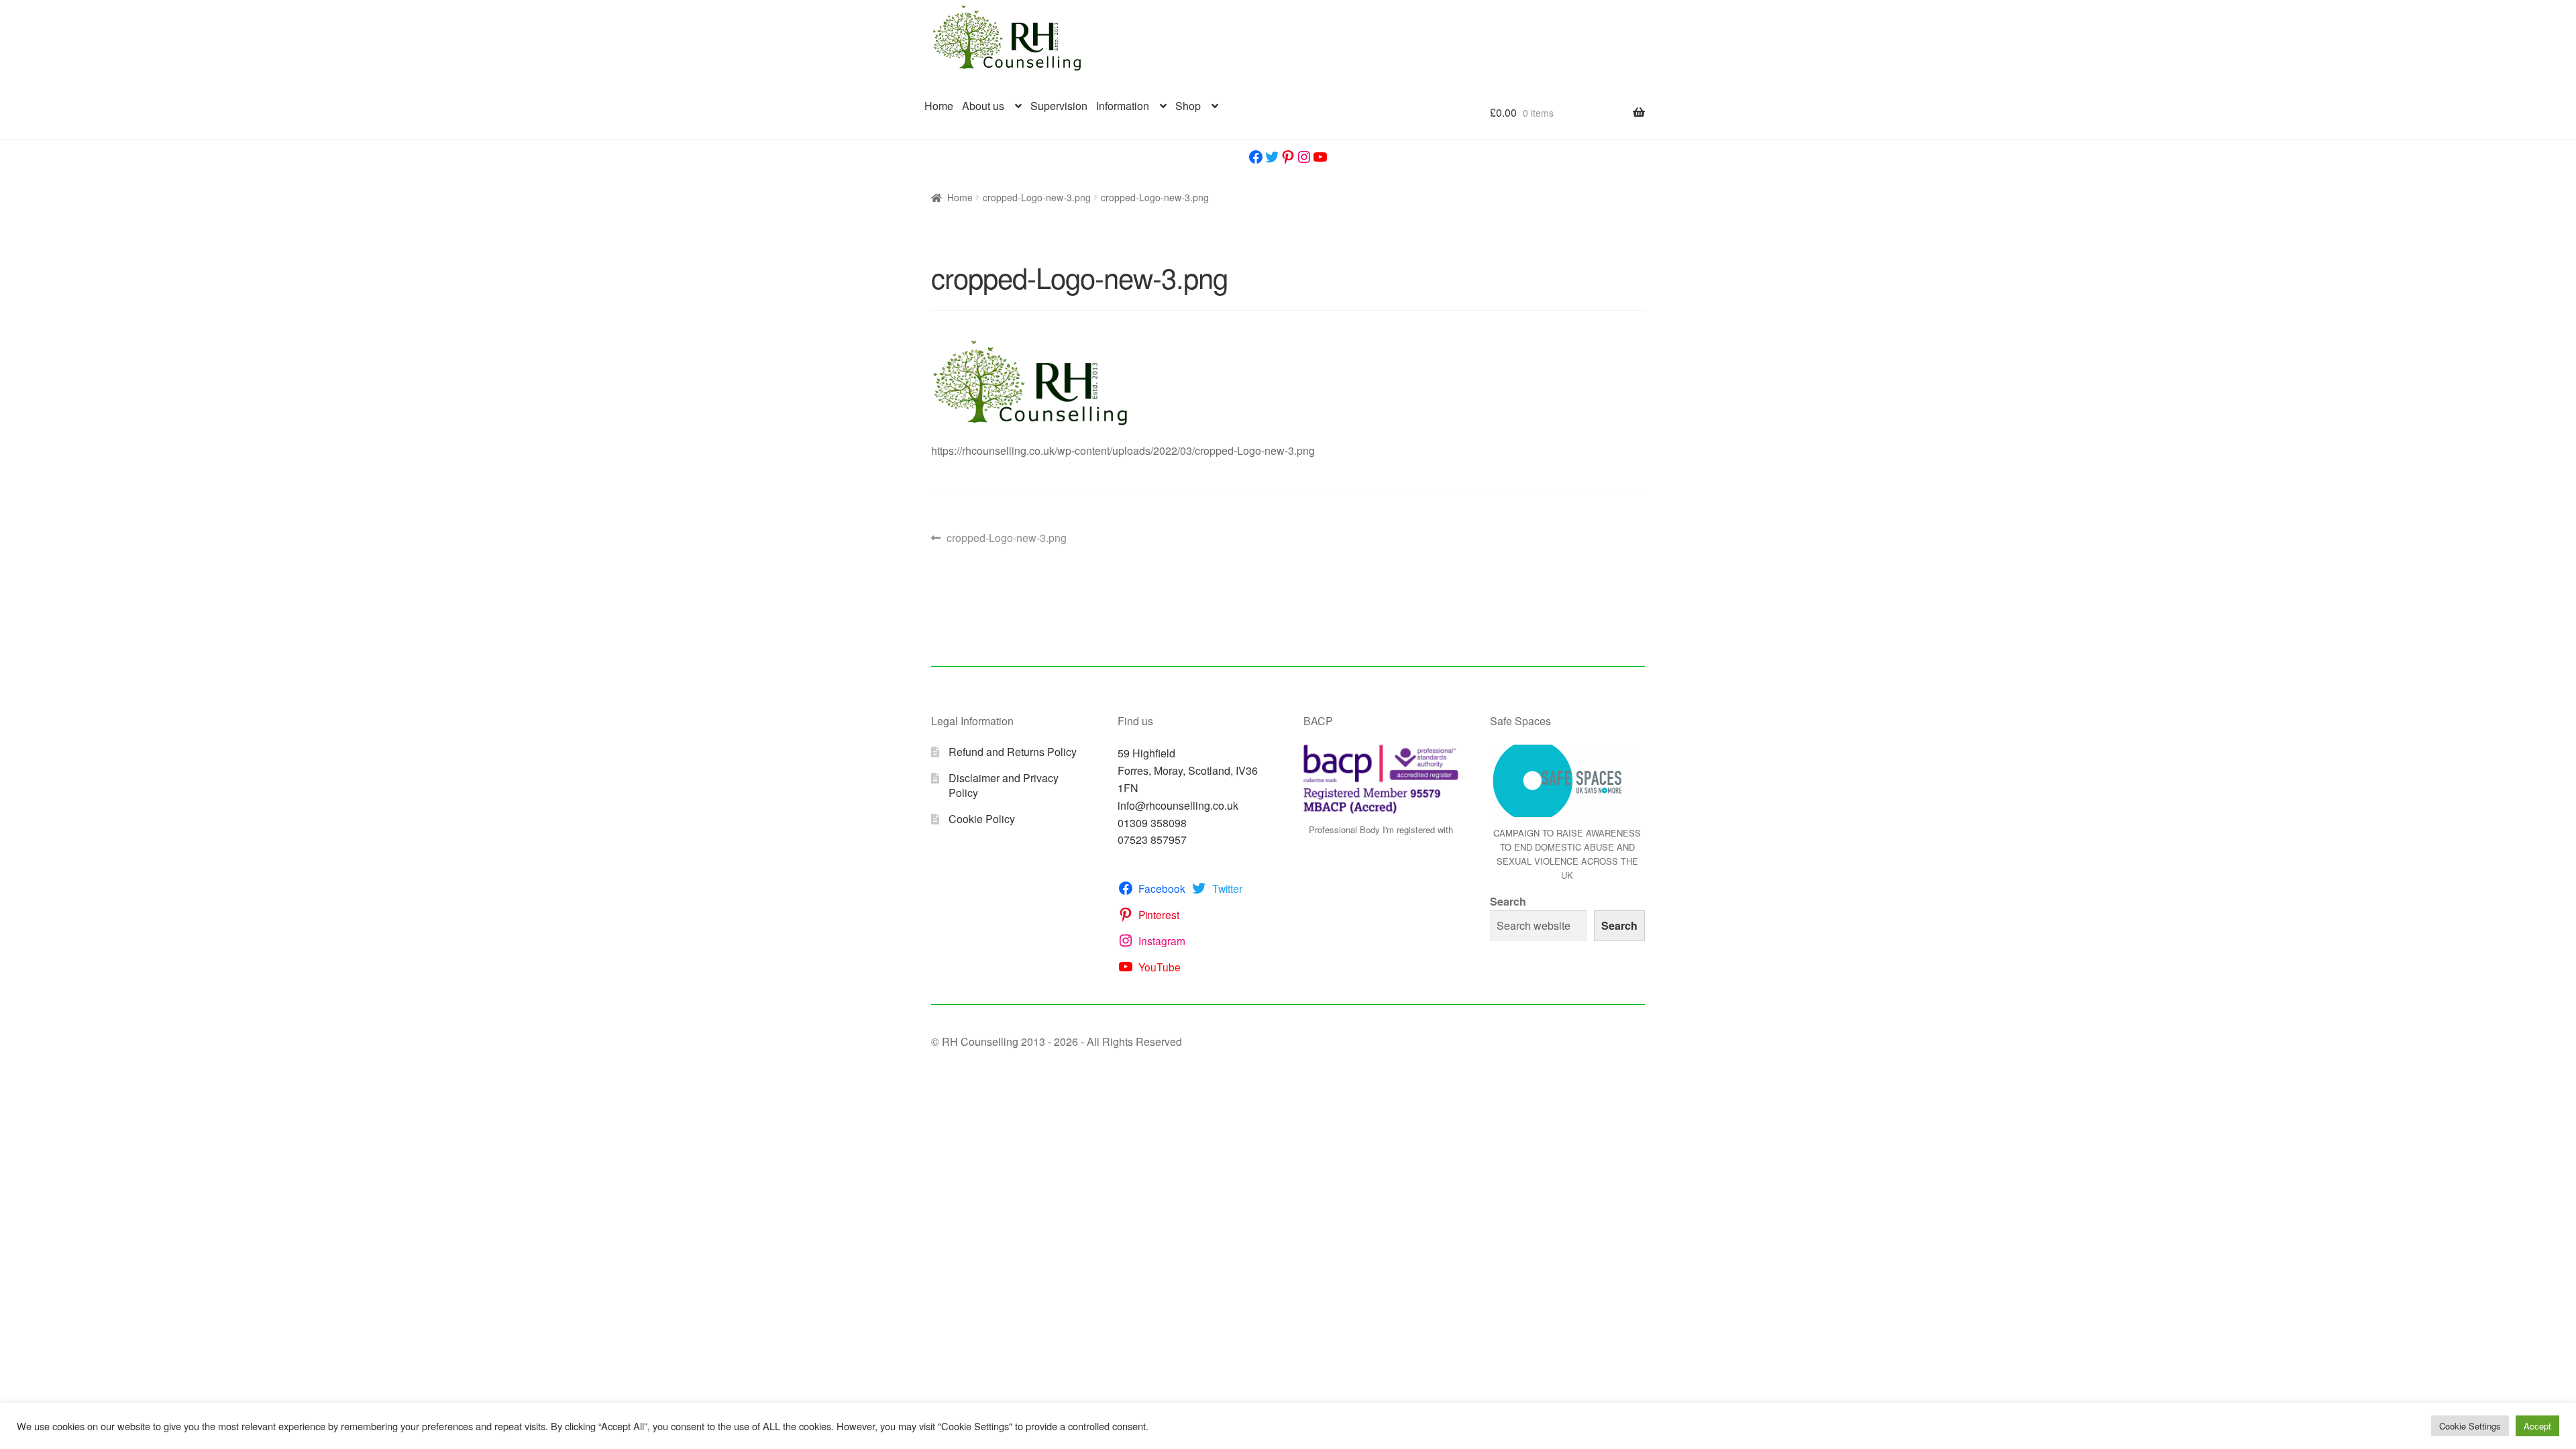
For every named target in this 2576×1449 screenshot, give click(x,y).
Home (939, 106)
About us (983, 106)
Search (1508, 901)
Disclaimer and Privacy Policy (1004, 786)
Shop (1188, 106)
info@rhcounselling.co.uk (1178, 805)
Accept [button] (2537, 1426)
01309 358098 (1152, 823)
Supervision (1059, 106)
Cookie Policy (982, 819)
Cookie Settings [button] (2470, 1426)
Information (1123, 106)
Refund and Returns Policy (1013, 752)
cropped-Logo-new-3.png (1037, 197)
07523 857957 (1152, 840)
